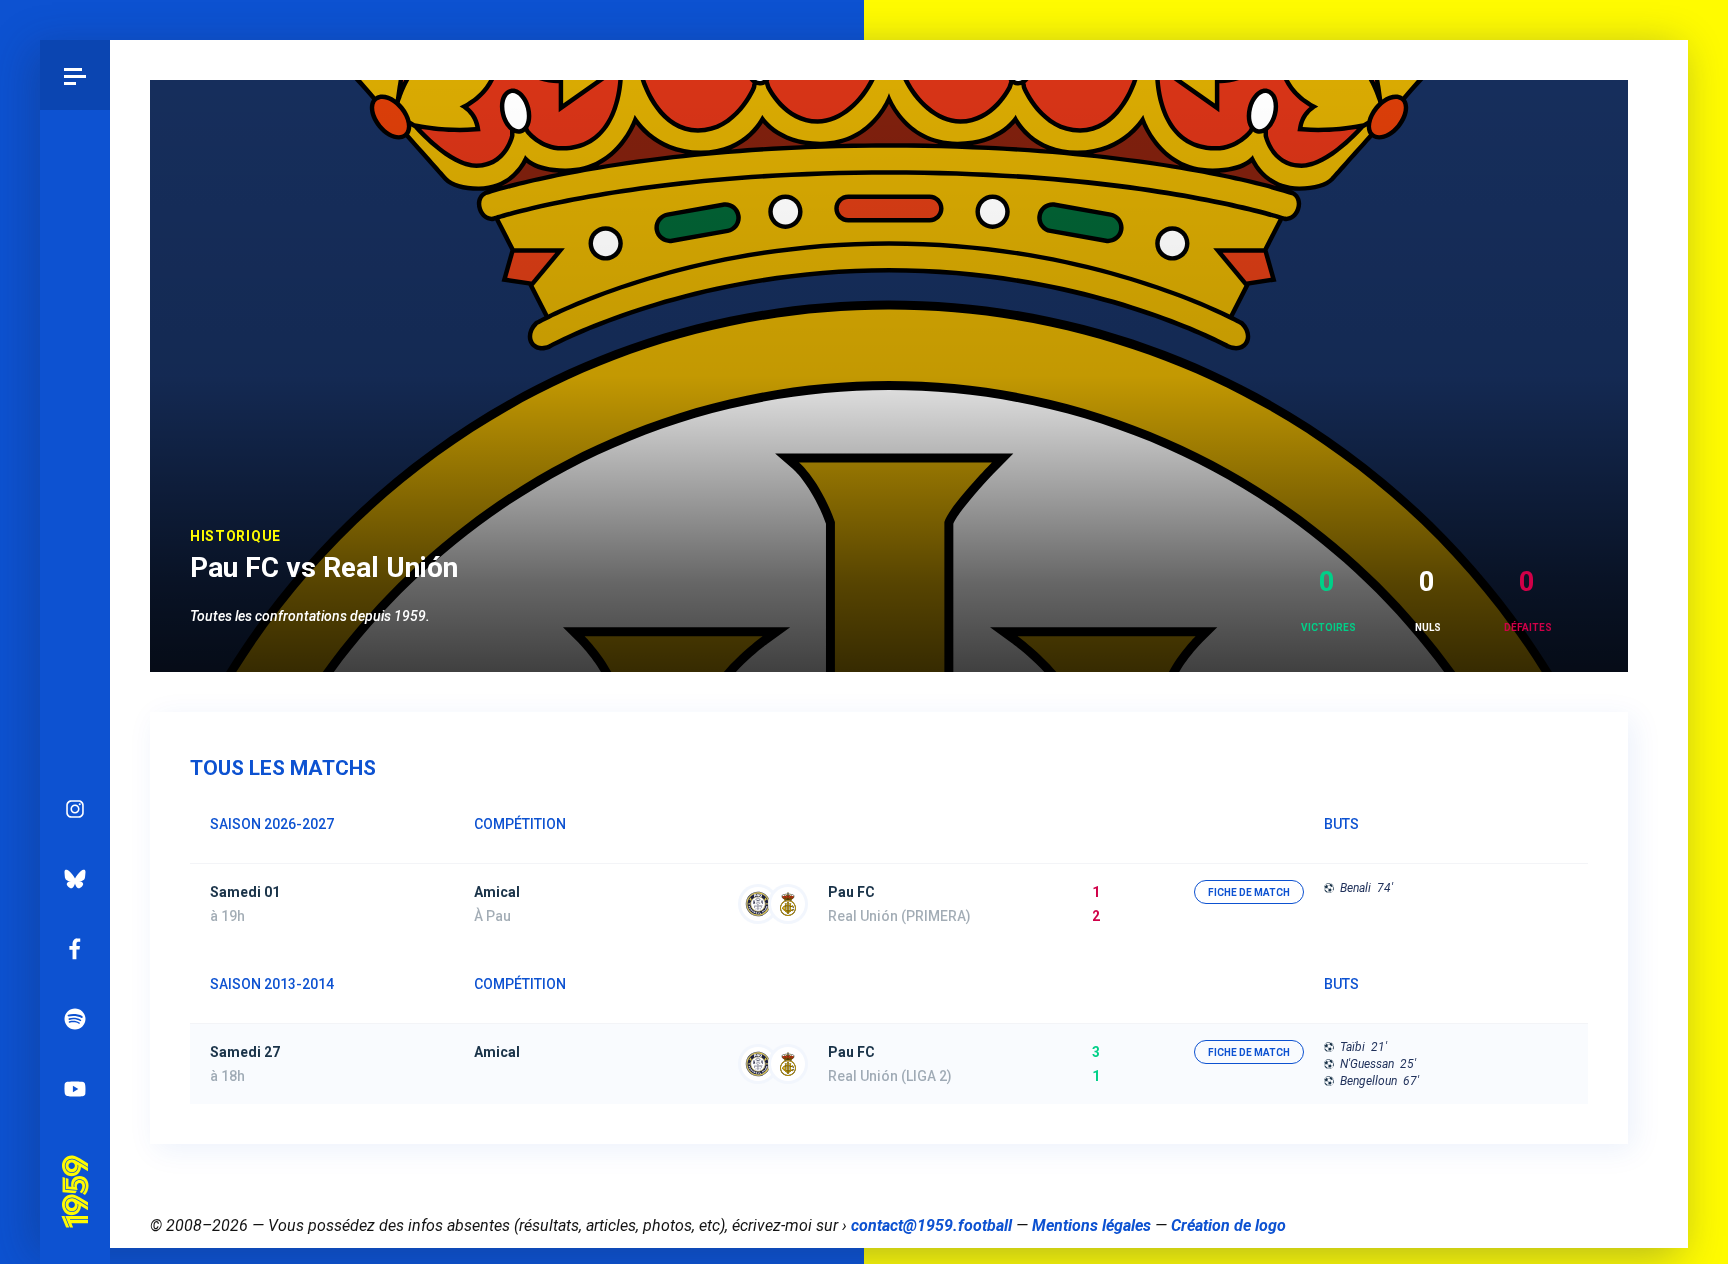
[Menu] (75, 75)
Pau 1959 (74, 1163)
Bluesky (75, 879)
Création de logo (1228, 1225)
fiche (1249, 892)
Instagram (75, 809)
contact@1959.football (931, 1225)
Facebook (75, 949)
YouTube (75, 1089)
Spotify (75, 1019)
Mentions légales (1091, 1225)
